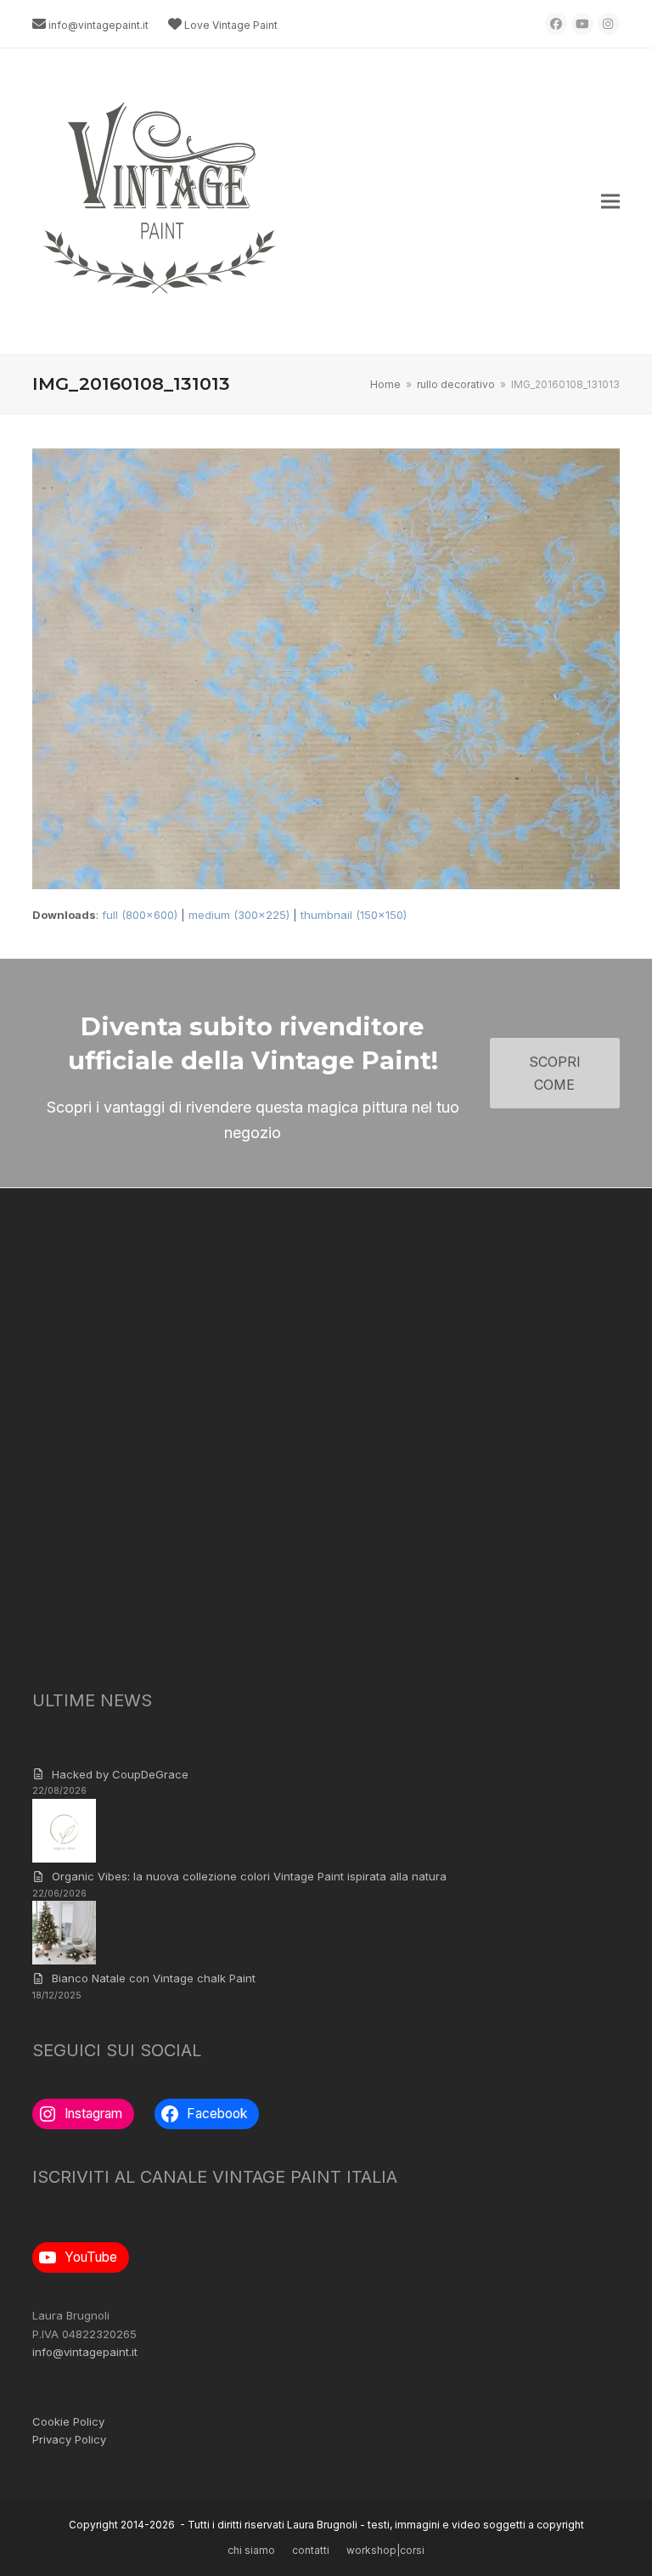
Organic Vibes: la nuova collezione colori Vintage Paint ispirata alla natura (249, 1876)
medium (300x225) (239, 915)
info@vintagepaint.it (98, 25)
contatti (311, 2550)
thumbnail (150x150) (354, 915)
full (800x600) (140, 915)
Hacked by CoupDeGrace (120, 1774)
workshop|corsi (385, 2550)
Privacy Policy (69, 2439)
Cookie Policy (68, 2421)
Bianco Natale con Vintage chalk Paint (154, 1978)
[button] (610, 202)
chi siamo (251, 2550)
